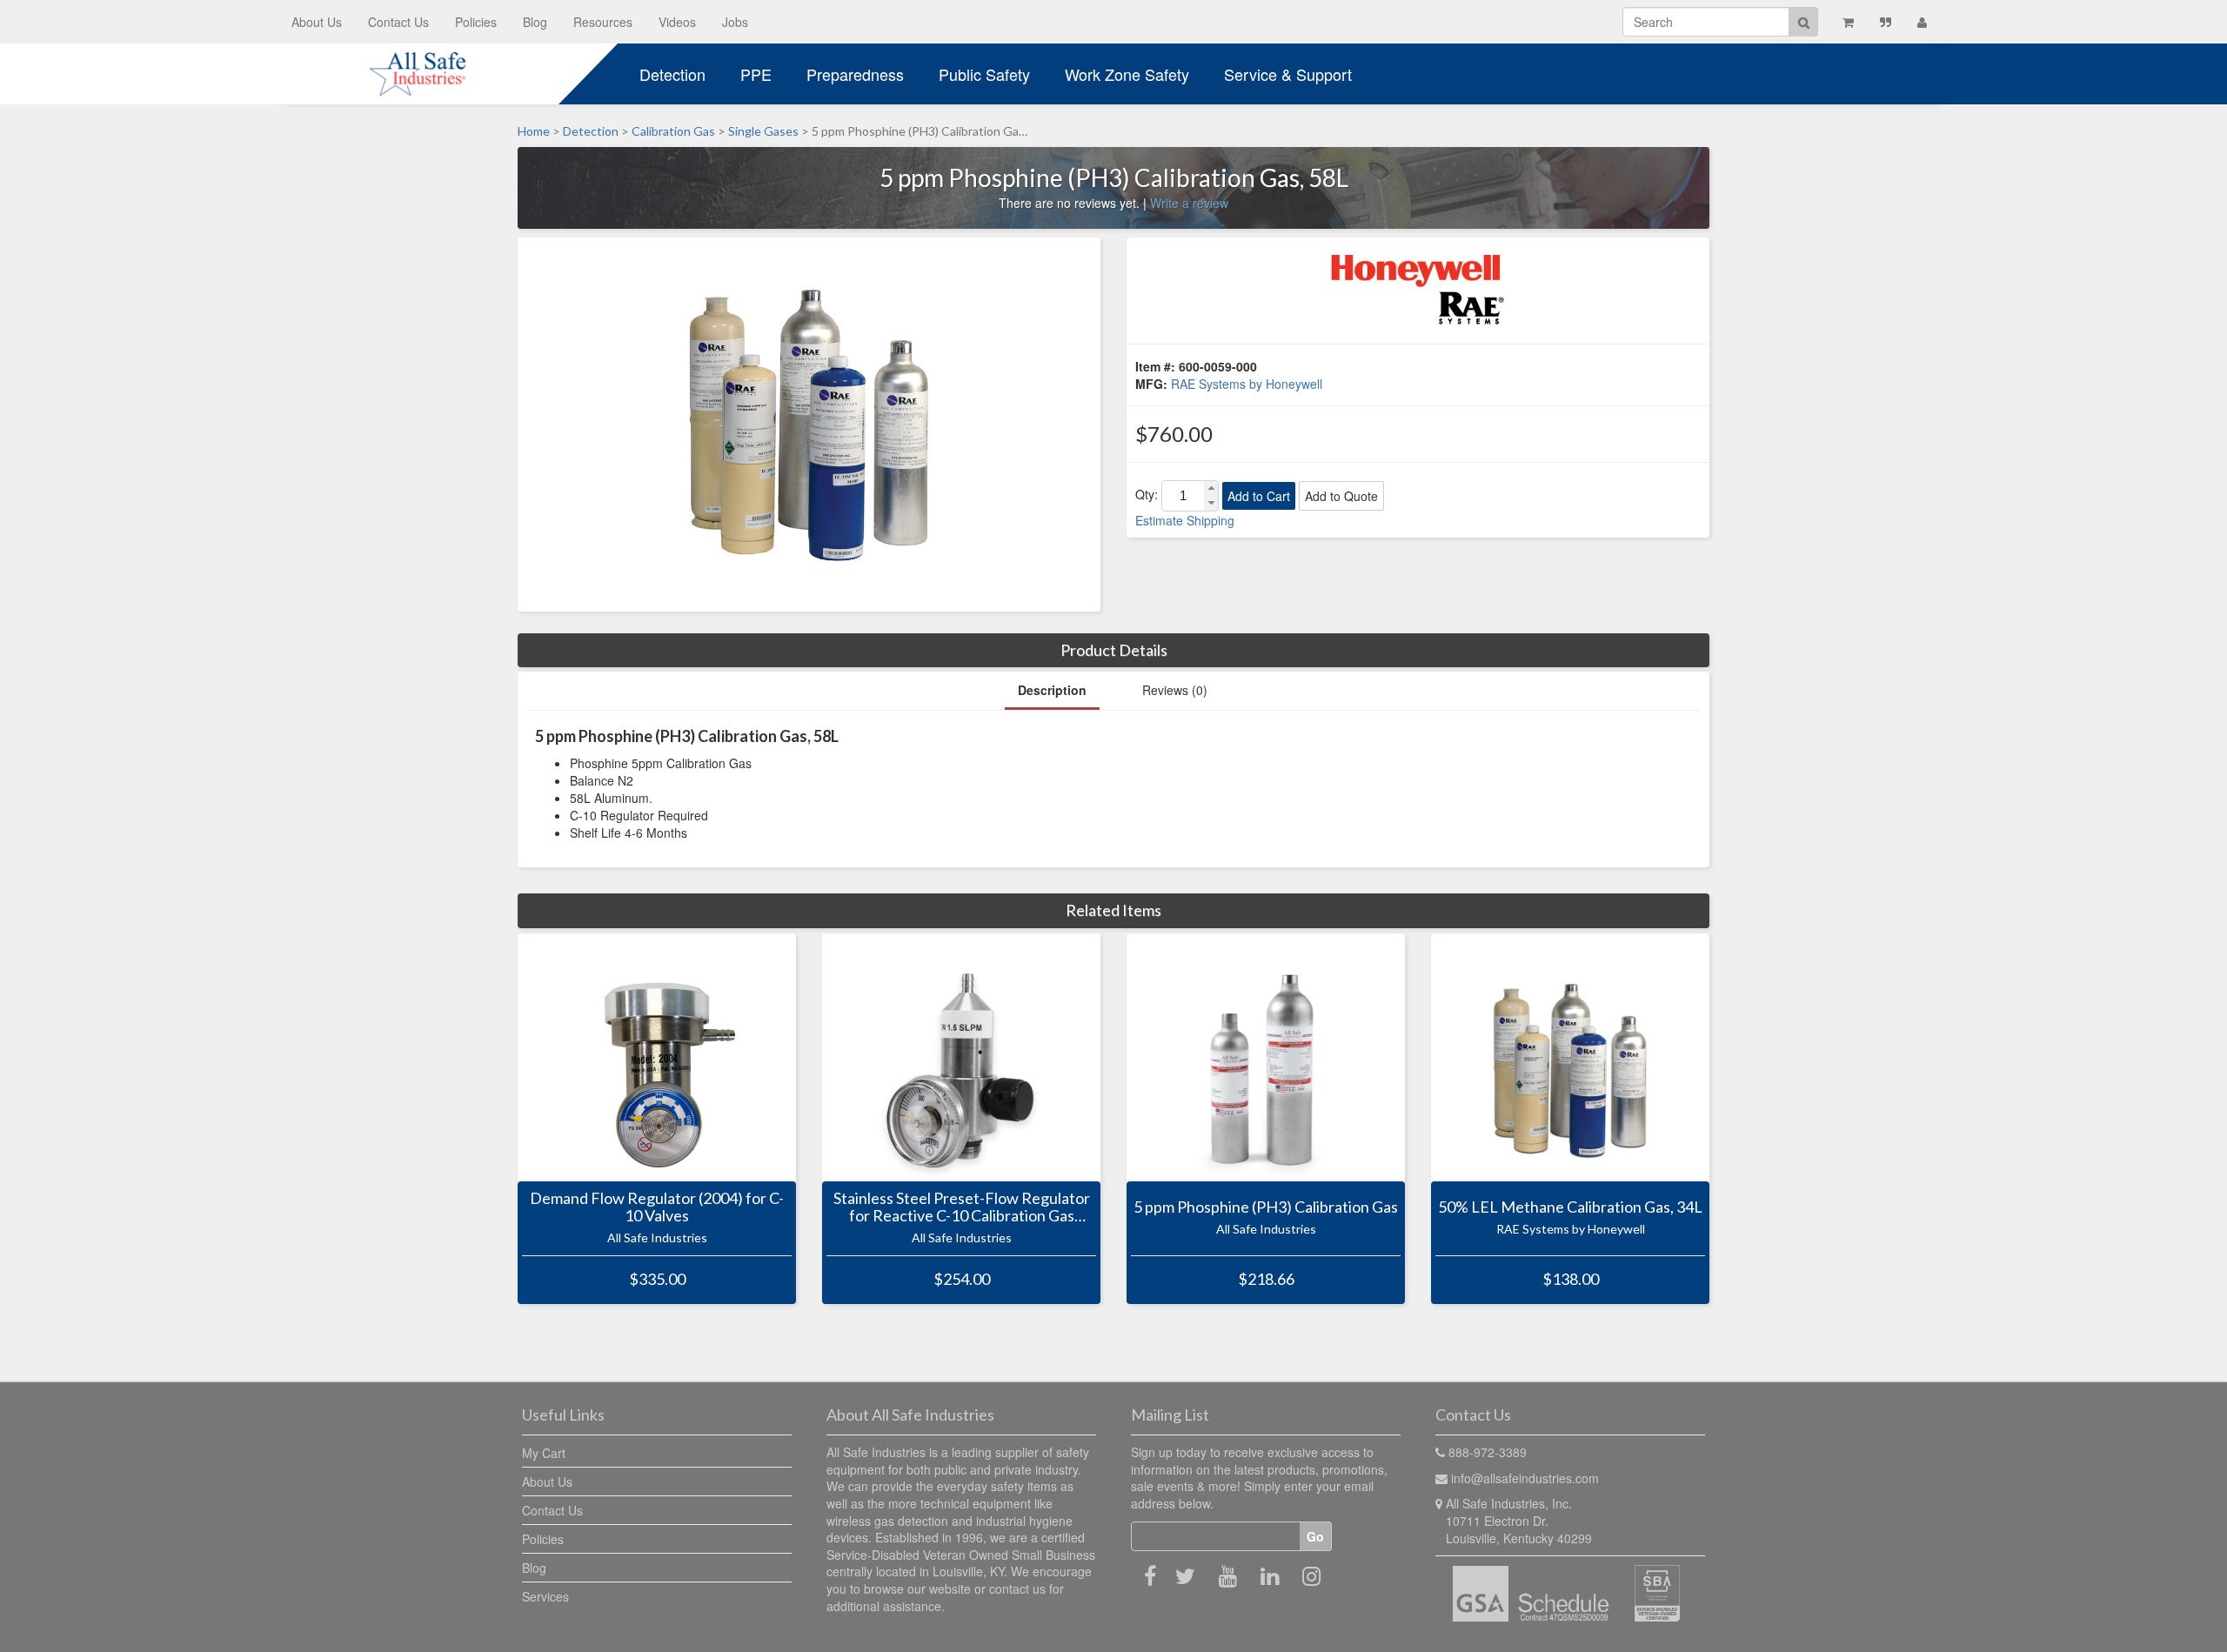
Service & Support (1288, 74)
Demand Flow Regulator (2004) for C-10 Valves (657, 1207)
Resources (603, 22)
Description (1052, 690)
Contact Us (398, 22)
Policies (476, 22)
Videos (677, 22)
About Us (317, 22)
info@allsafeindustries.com (1525, 1478)
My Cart (544, 1453)
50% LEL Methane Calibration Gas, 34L (1570, 1207)
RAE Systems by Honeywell (1247, 384)
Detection (672, 74)
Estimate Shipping (1185, 520)
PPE (756, 74)
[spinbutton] (1183, 496)
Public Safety (984, 74)
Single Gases (763, 131)
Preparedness (855, 74)
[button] (1211, 488)
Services (545, 1596)
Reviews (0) (1175, 690)
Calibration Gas (673, 131)
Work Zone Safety (1127, 74)
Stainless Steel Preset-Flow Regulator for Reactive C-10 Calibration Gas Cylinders (962, 1207)
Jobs (735, 22)
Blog (535, 22)
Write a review (1189, 203)
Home (534, 131)
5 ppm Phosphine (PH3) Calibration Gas (1266, 1207)
